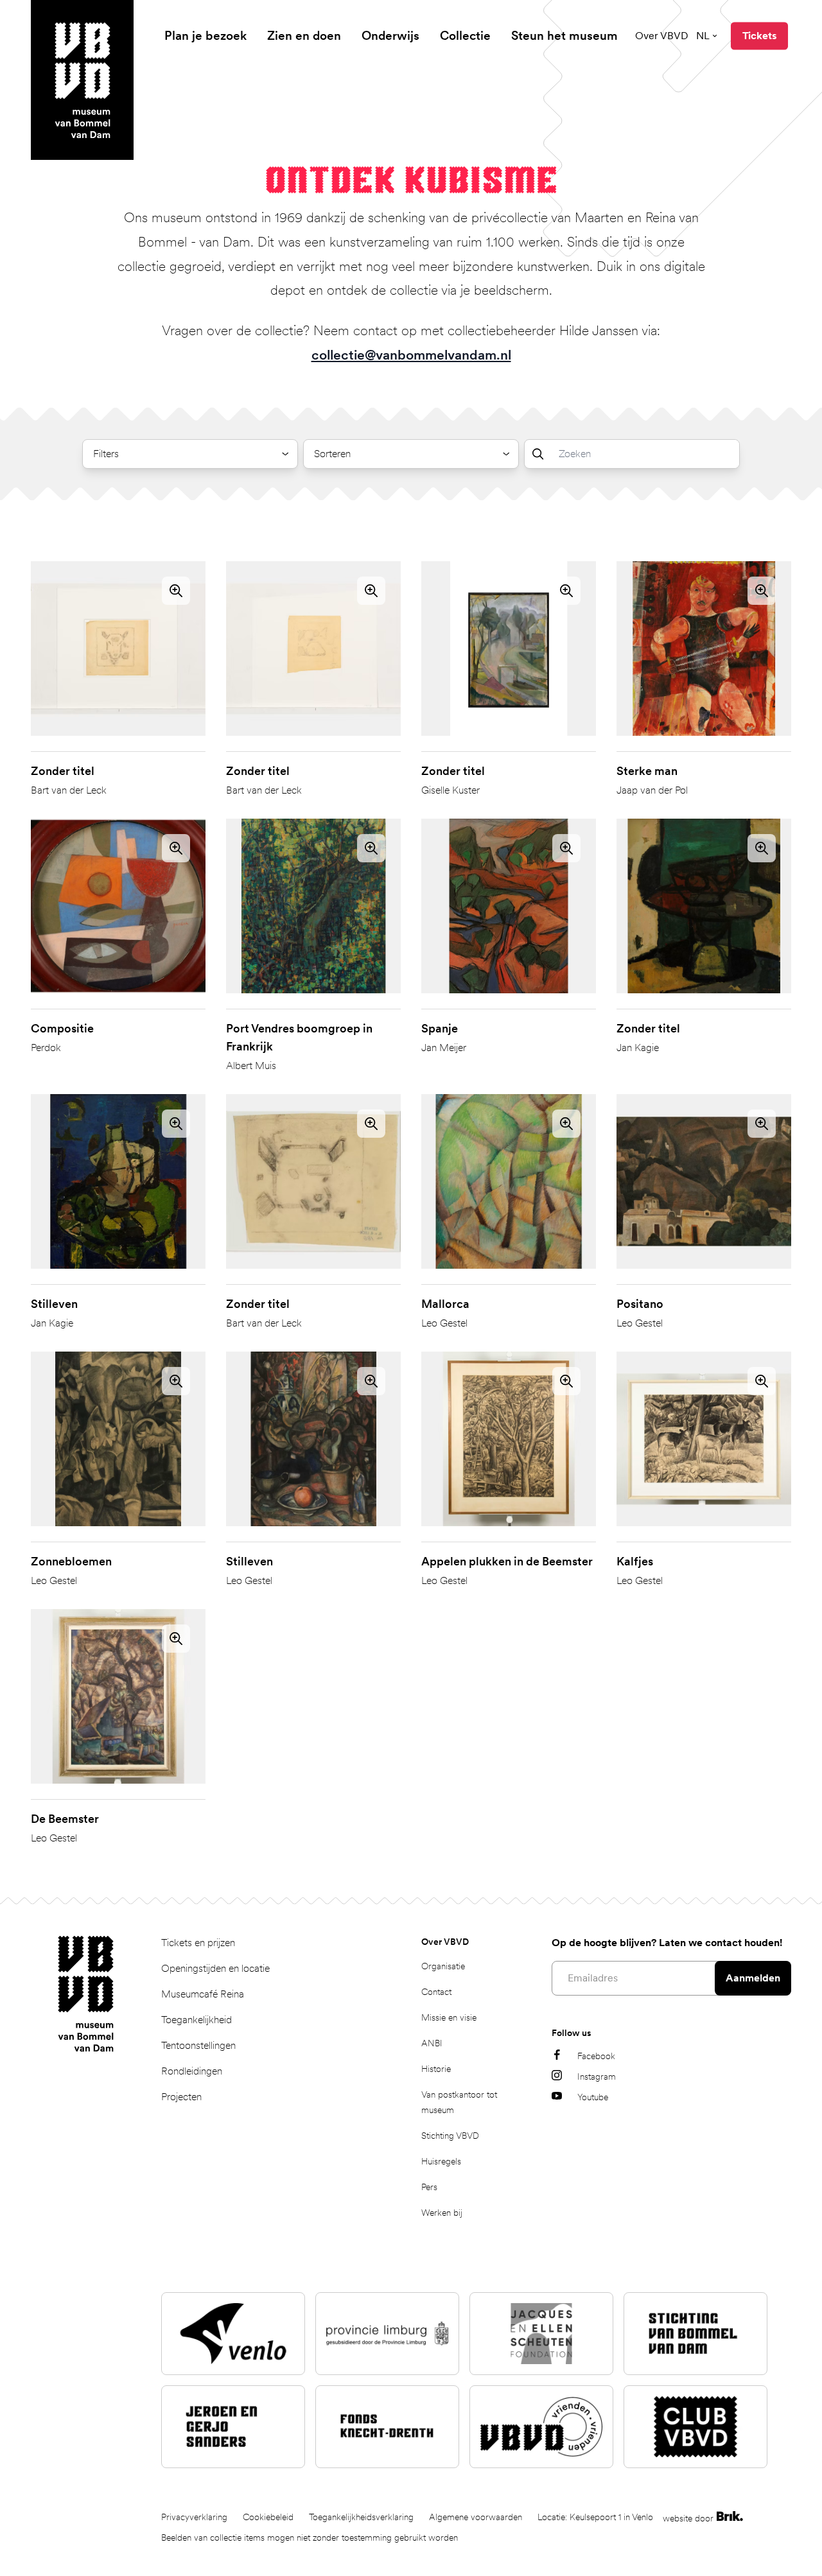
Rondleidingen (192, 2071)
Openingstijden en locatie (215, 1968)
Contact (436, 1992)
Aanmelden (753, 1978)
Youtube (593, 2097)
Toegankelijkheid (197, 2020)
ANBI (432, 2043)
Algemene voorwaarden (476, 2517)
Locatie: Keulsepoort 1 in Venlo (595, 2517)
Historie (436, 2069)
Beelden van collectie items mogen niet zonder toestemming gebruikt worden (310, 2537)
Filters (106, 454)
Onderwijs (390, 36)
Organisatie (443, 1966)
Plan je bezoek (205, 36)
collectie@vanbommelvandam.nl (411, 355)
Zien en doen (304, 36)
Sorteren (332, 454)
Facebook (596, 2056)
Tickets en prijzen (198, 1943)
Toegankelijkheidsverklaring (361, 2517)
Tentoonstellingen (198, 2045)
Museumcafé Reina (203, 1994)
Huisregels (441, 2161)
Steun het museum (564, 36)
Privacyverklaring (194, 2517)
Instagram (597, 2076)
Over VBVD (662, 36)
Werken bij (442, 2213)
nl (703, 36)
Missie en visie (449, 2017)
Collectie (465, 36)
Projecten (181, 2097)
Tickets (759, 36)
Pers (429, 2187)
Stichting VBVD (450, 2136)
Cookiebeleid (268, 2517)
